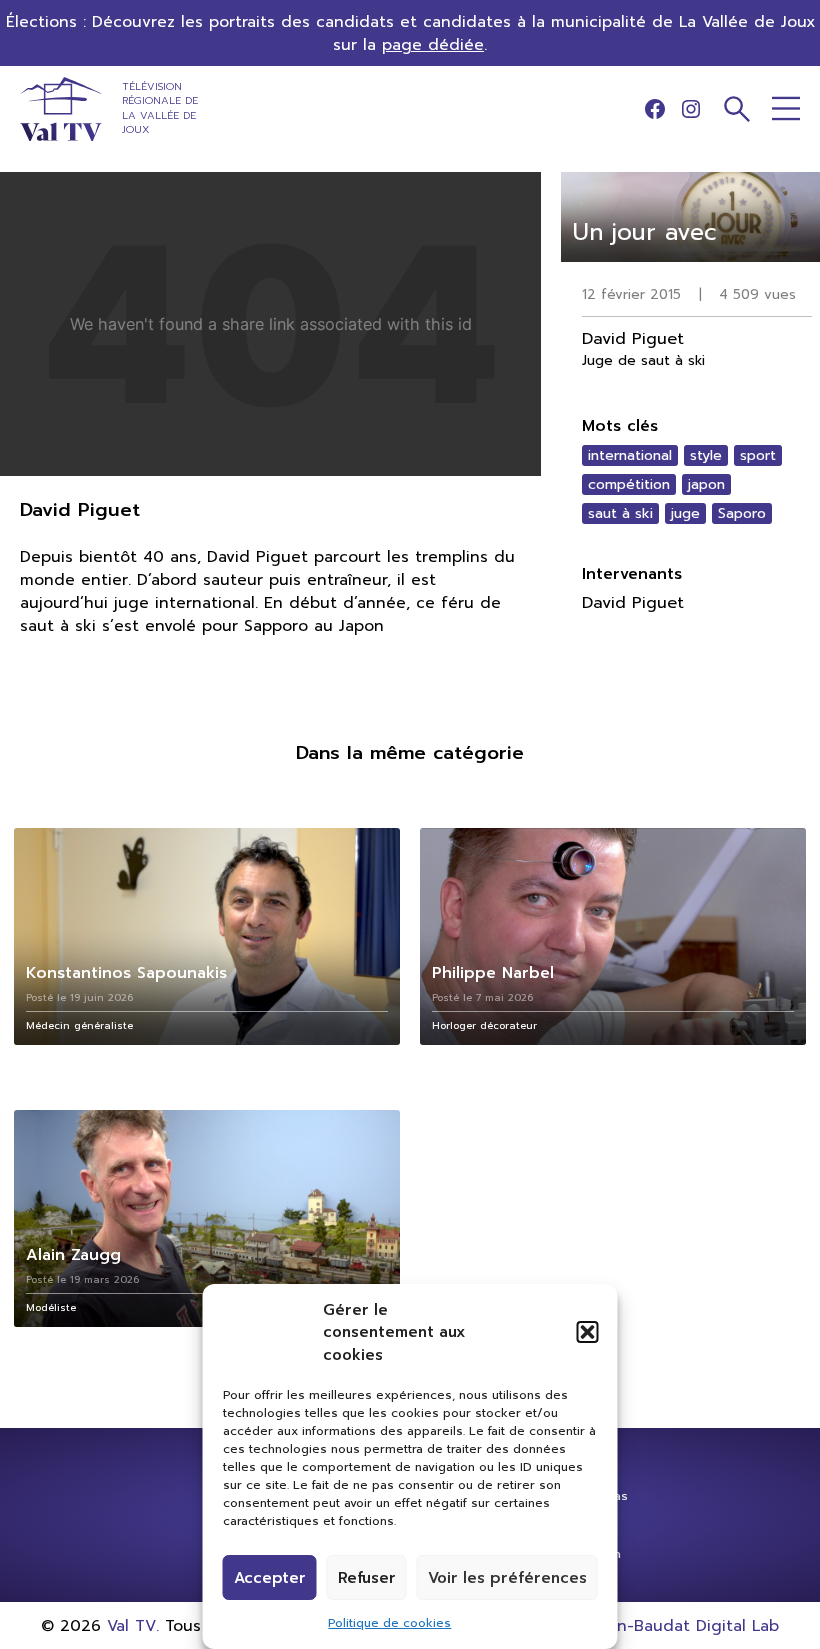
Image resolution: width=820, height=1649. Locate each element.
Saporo (742, 513)
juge (685, 513)
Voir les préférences (507, 1578)
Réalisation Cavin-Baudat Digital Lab (637, 1625)
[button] (588, 1332)
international (630, 455)
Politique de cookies (389, 1623)
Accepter (270, 1578)
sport (758, 455)
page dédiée (433, 44)
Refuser (367, 1578)
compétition (629, 484)
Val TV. (133, 1625)
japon (706, 484)
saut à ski (620, 513)
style (706, 455)
